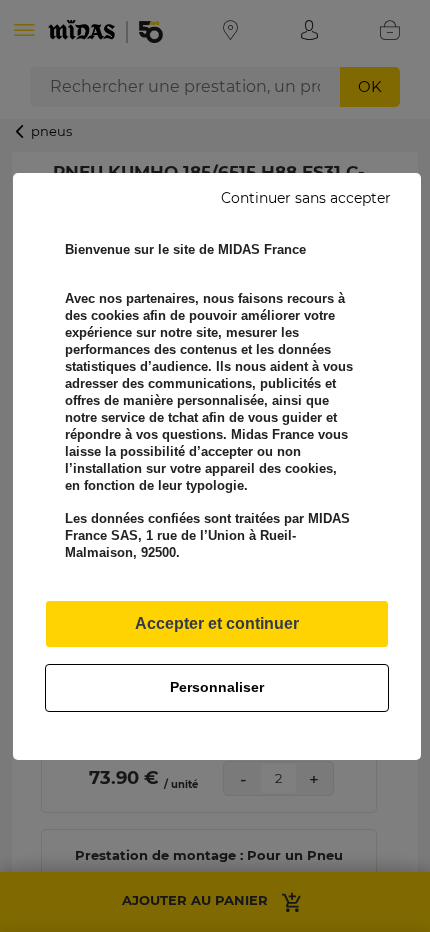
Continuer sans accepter (306, 198)
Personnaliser (217, 687)
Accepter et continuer (217, 623)
